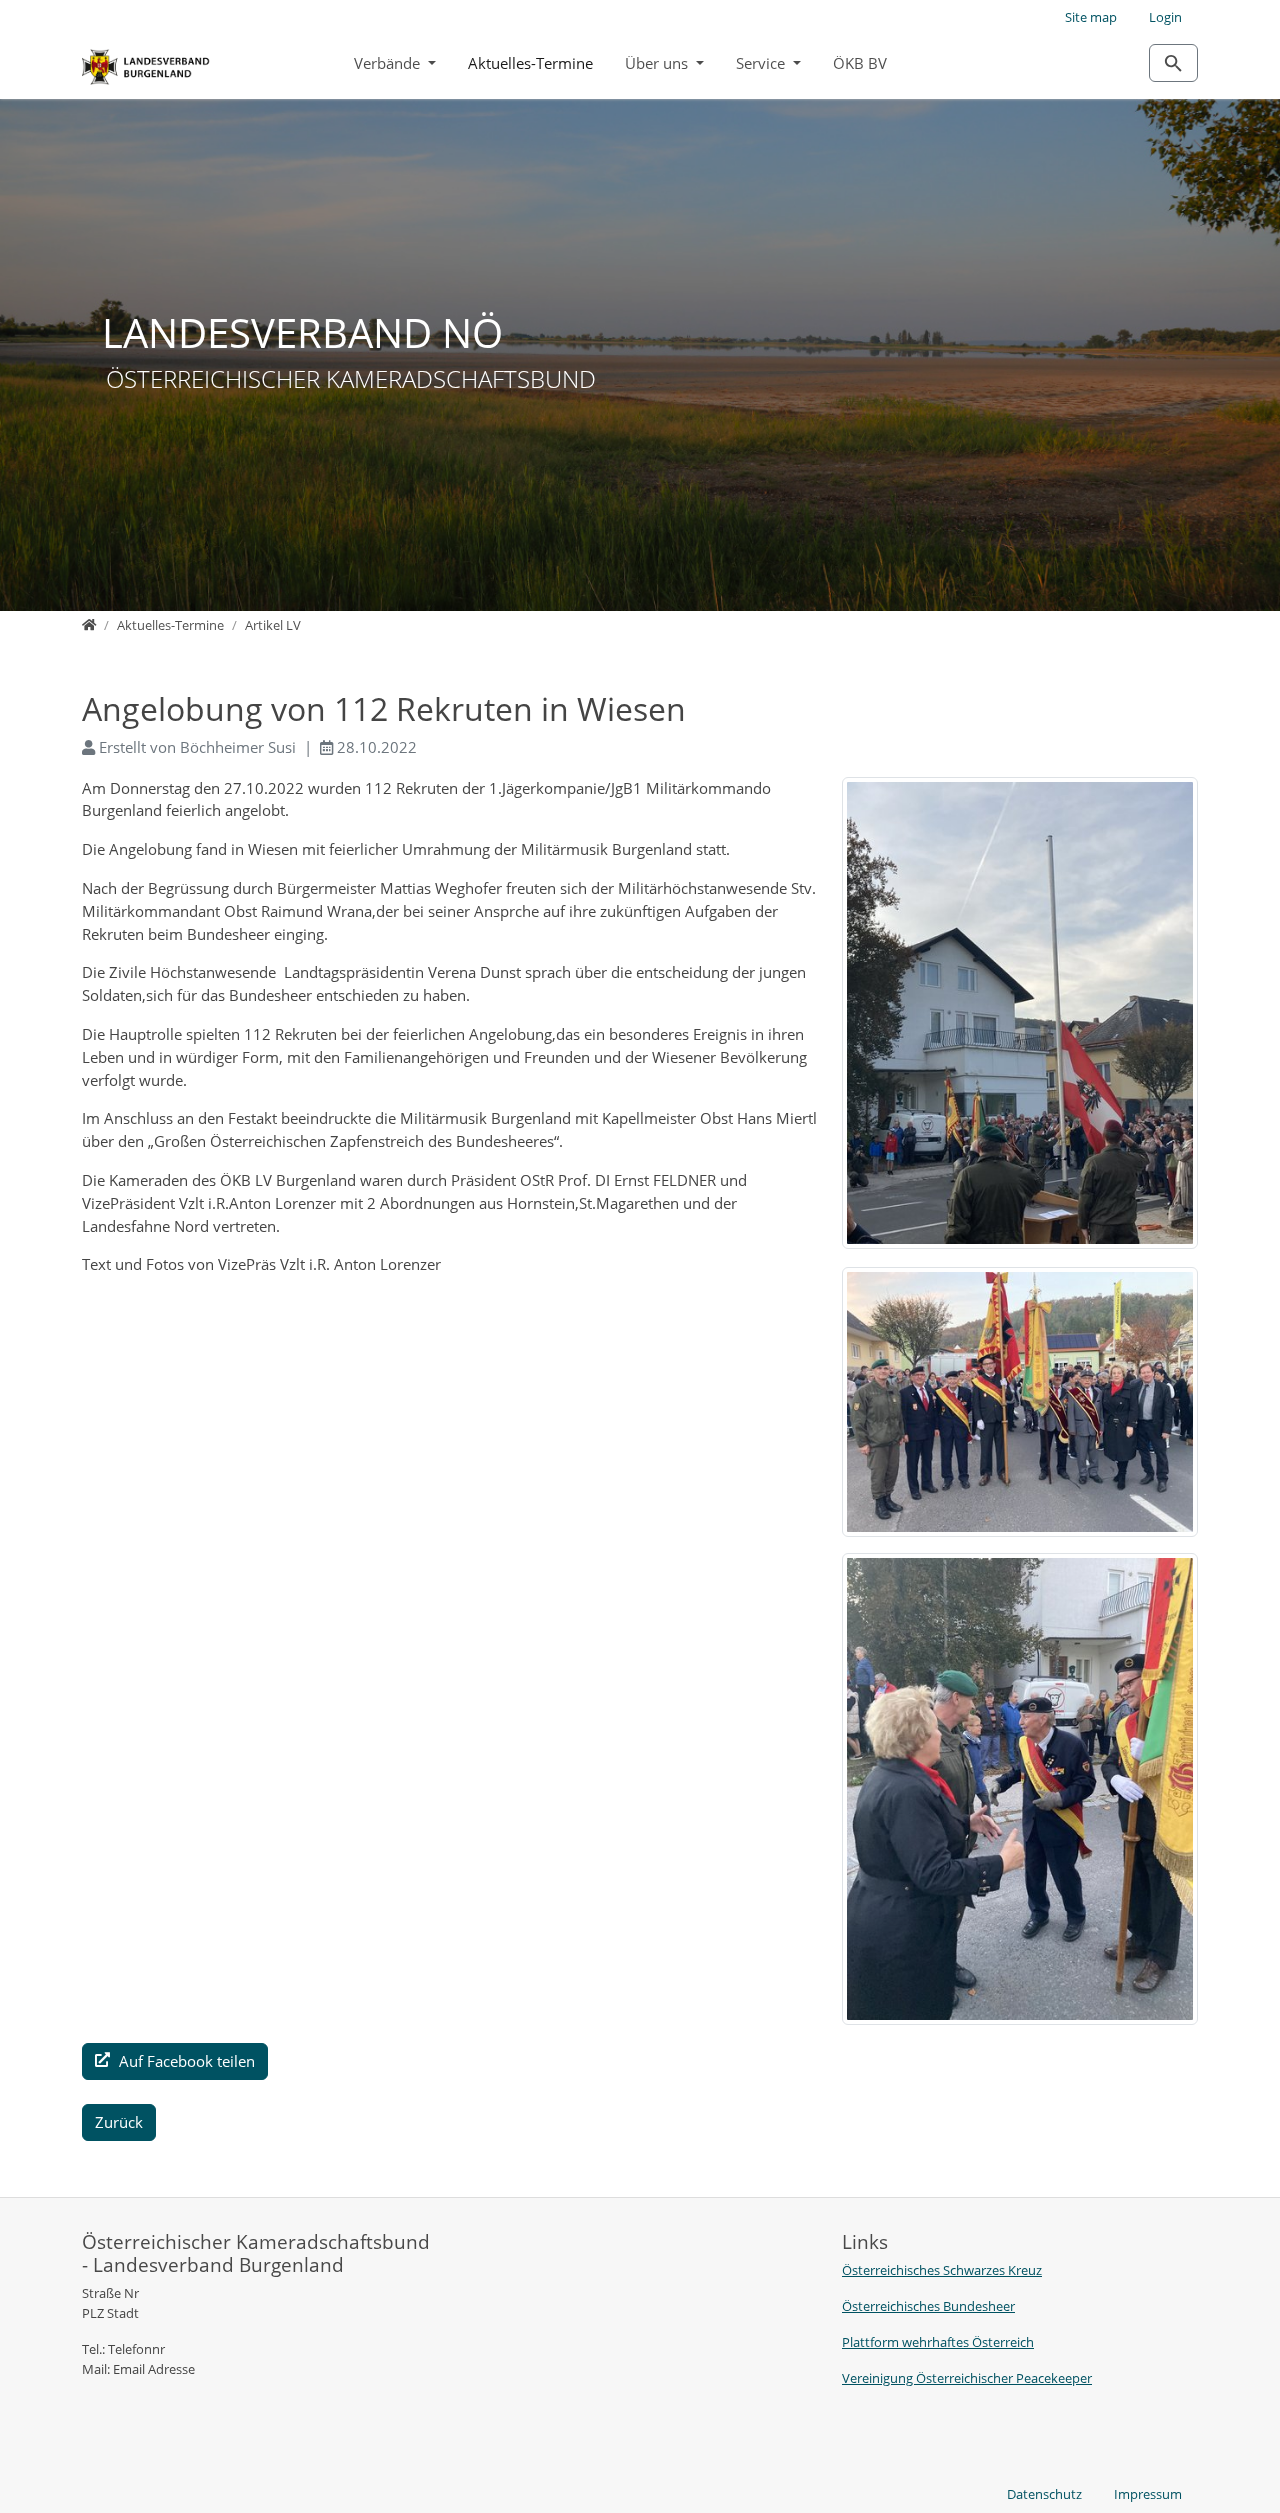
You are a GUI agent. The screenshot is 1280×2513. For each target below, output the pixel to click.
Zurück (119, 2122)
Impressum (1148, 2494)
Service (762, 63)
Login (1165, 17)
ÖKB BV (860, 63)
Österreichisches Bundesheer (928, 2306)
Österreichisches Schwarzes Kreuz (942, 2270)
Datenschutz (1044, 2494)
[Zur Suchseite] (1173, 63)
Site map (1091, 17)
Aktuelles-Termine (530, 63)
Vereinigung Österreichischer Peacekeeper (967, 2378)
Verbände (389, 63)
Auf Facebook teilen (185, 2061)
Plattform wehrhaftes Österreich (938, 2342)
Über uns (658, 63)
